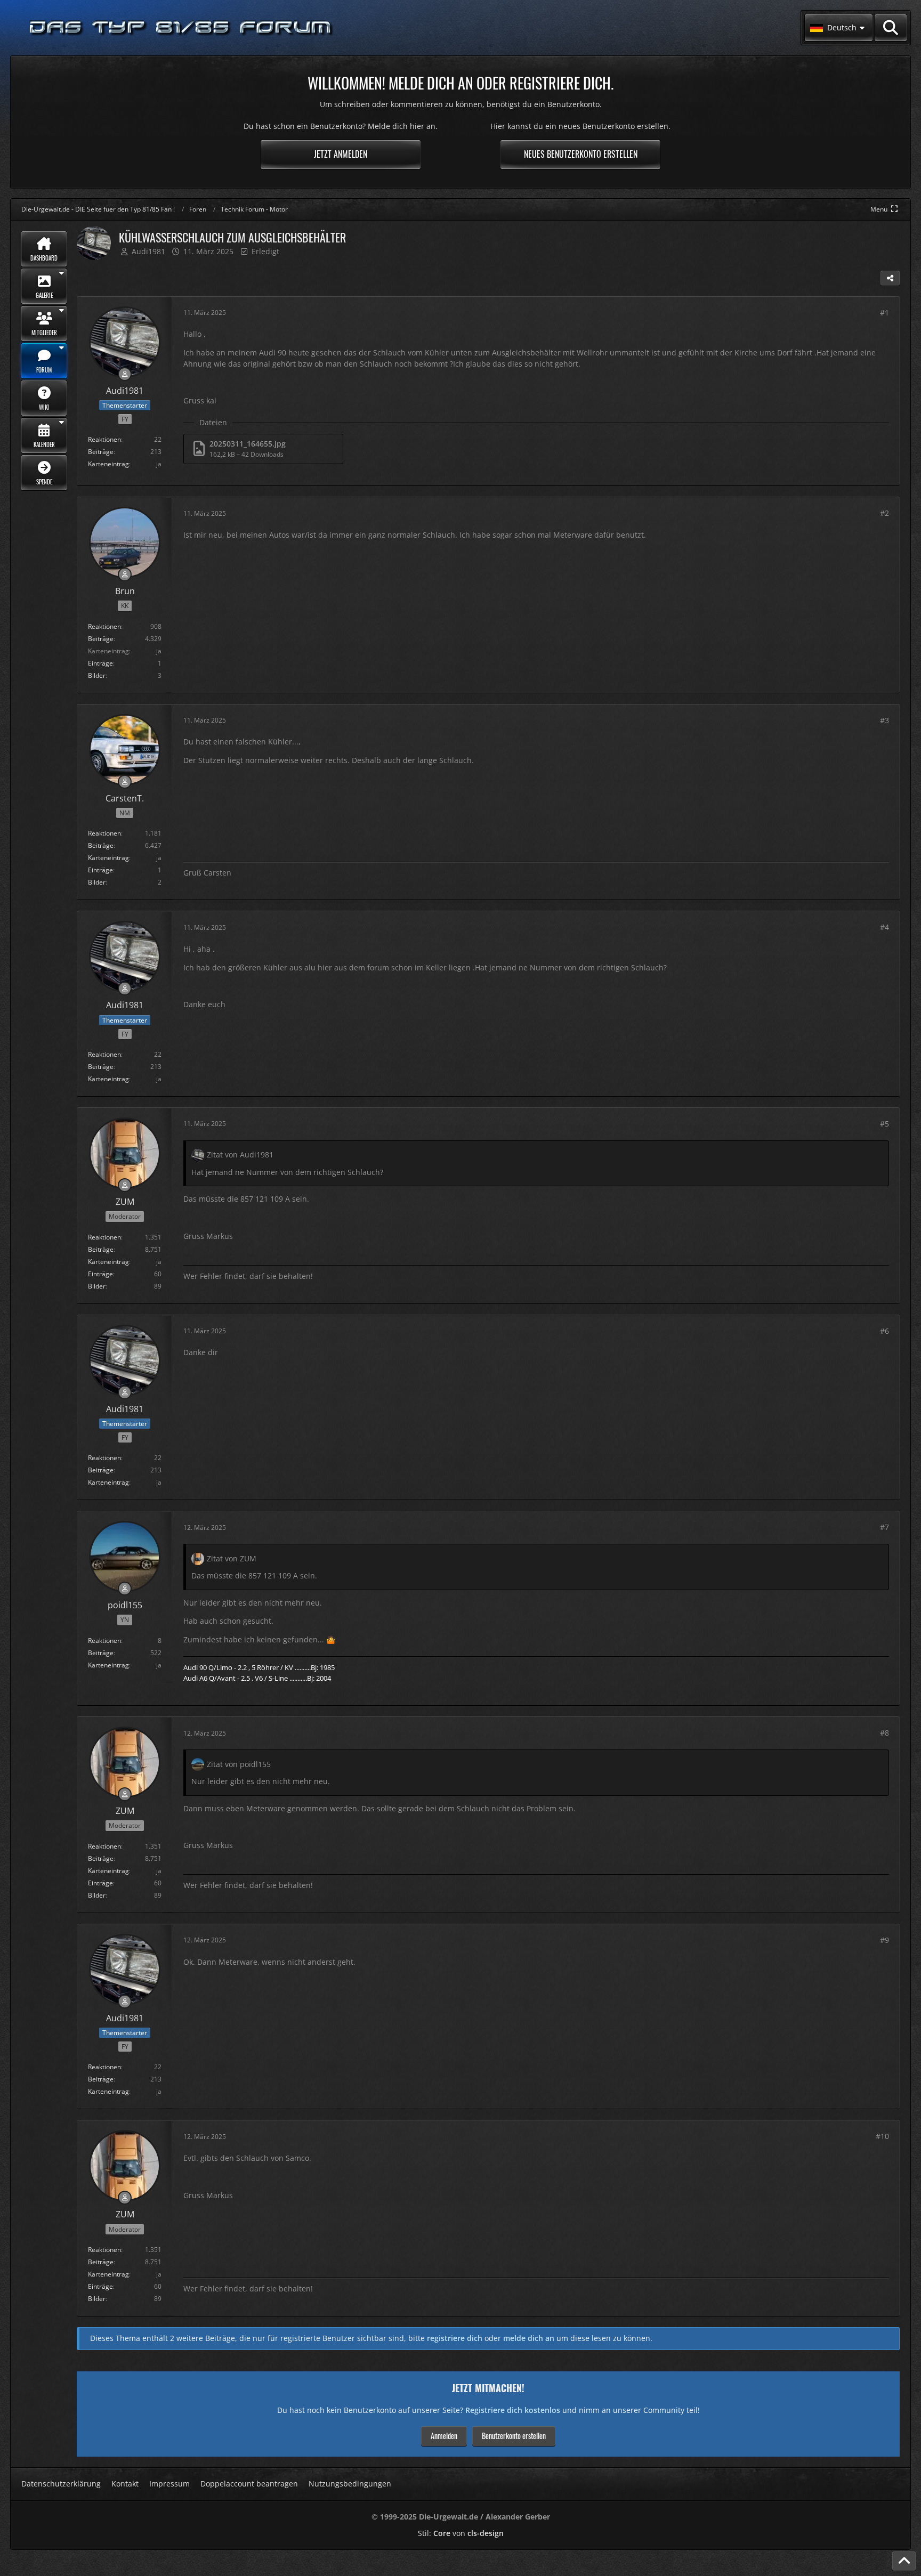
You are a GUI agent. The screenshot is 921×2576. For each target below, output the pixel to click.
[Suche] (891, 28)
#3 (884, 720)
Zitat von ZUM (232, 1558)
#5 (884, 1124)
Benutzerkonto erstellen (514, 2436)
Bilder (97, 675)
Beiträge (101, 452)
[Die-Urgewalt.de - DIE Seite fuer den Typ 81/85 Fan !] (181, 28)
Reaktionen (104, 439)
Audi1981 (148, 251)
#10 (882, 2136)
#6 (884, 1331)
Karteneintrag (108, 464)
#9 (884, 1940)
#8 (884, 1733)
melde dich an (529, 2338)
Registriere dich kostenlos (513, 2410)
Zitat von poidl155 (239, 1764)
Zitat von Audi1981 (240, 1155)
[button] (839, 28)
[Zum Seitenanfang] (904, 2561)
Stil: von (461, 2533)
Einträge (100, 663)
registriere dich (455, 2338)
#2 (884, 513)
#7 (884, 1527)
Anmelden (444, 2436)
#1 (884, 313)
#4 (884, 927)
